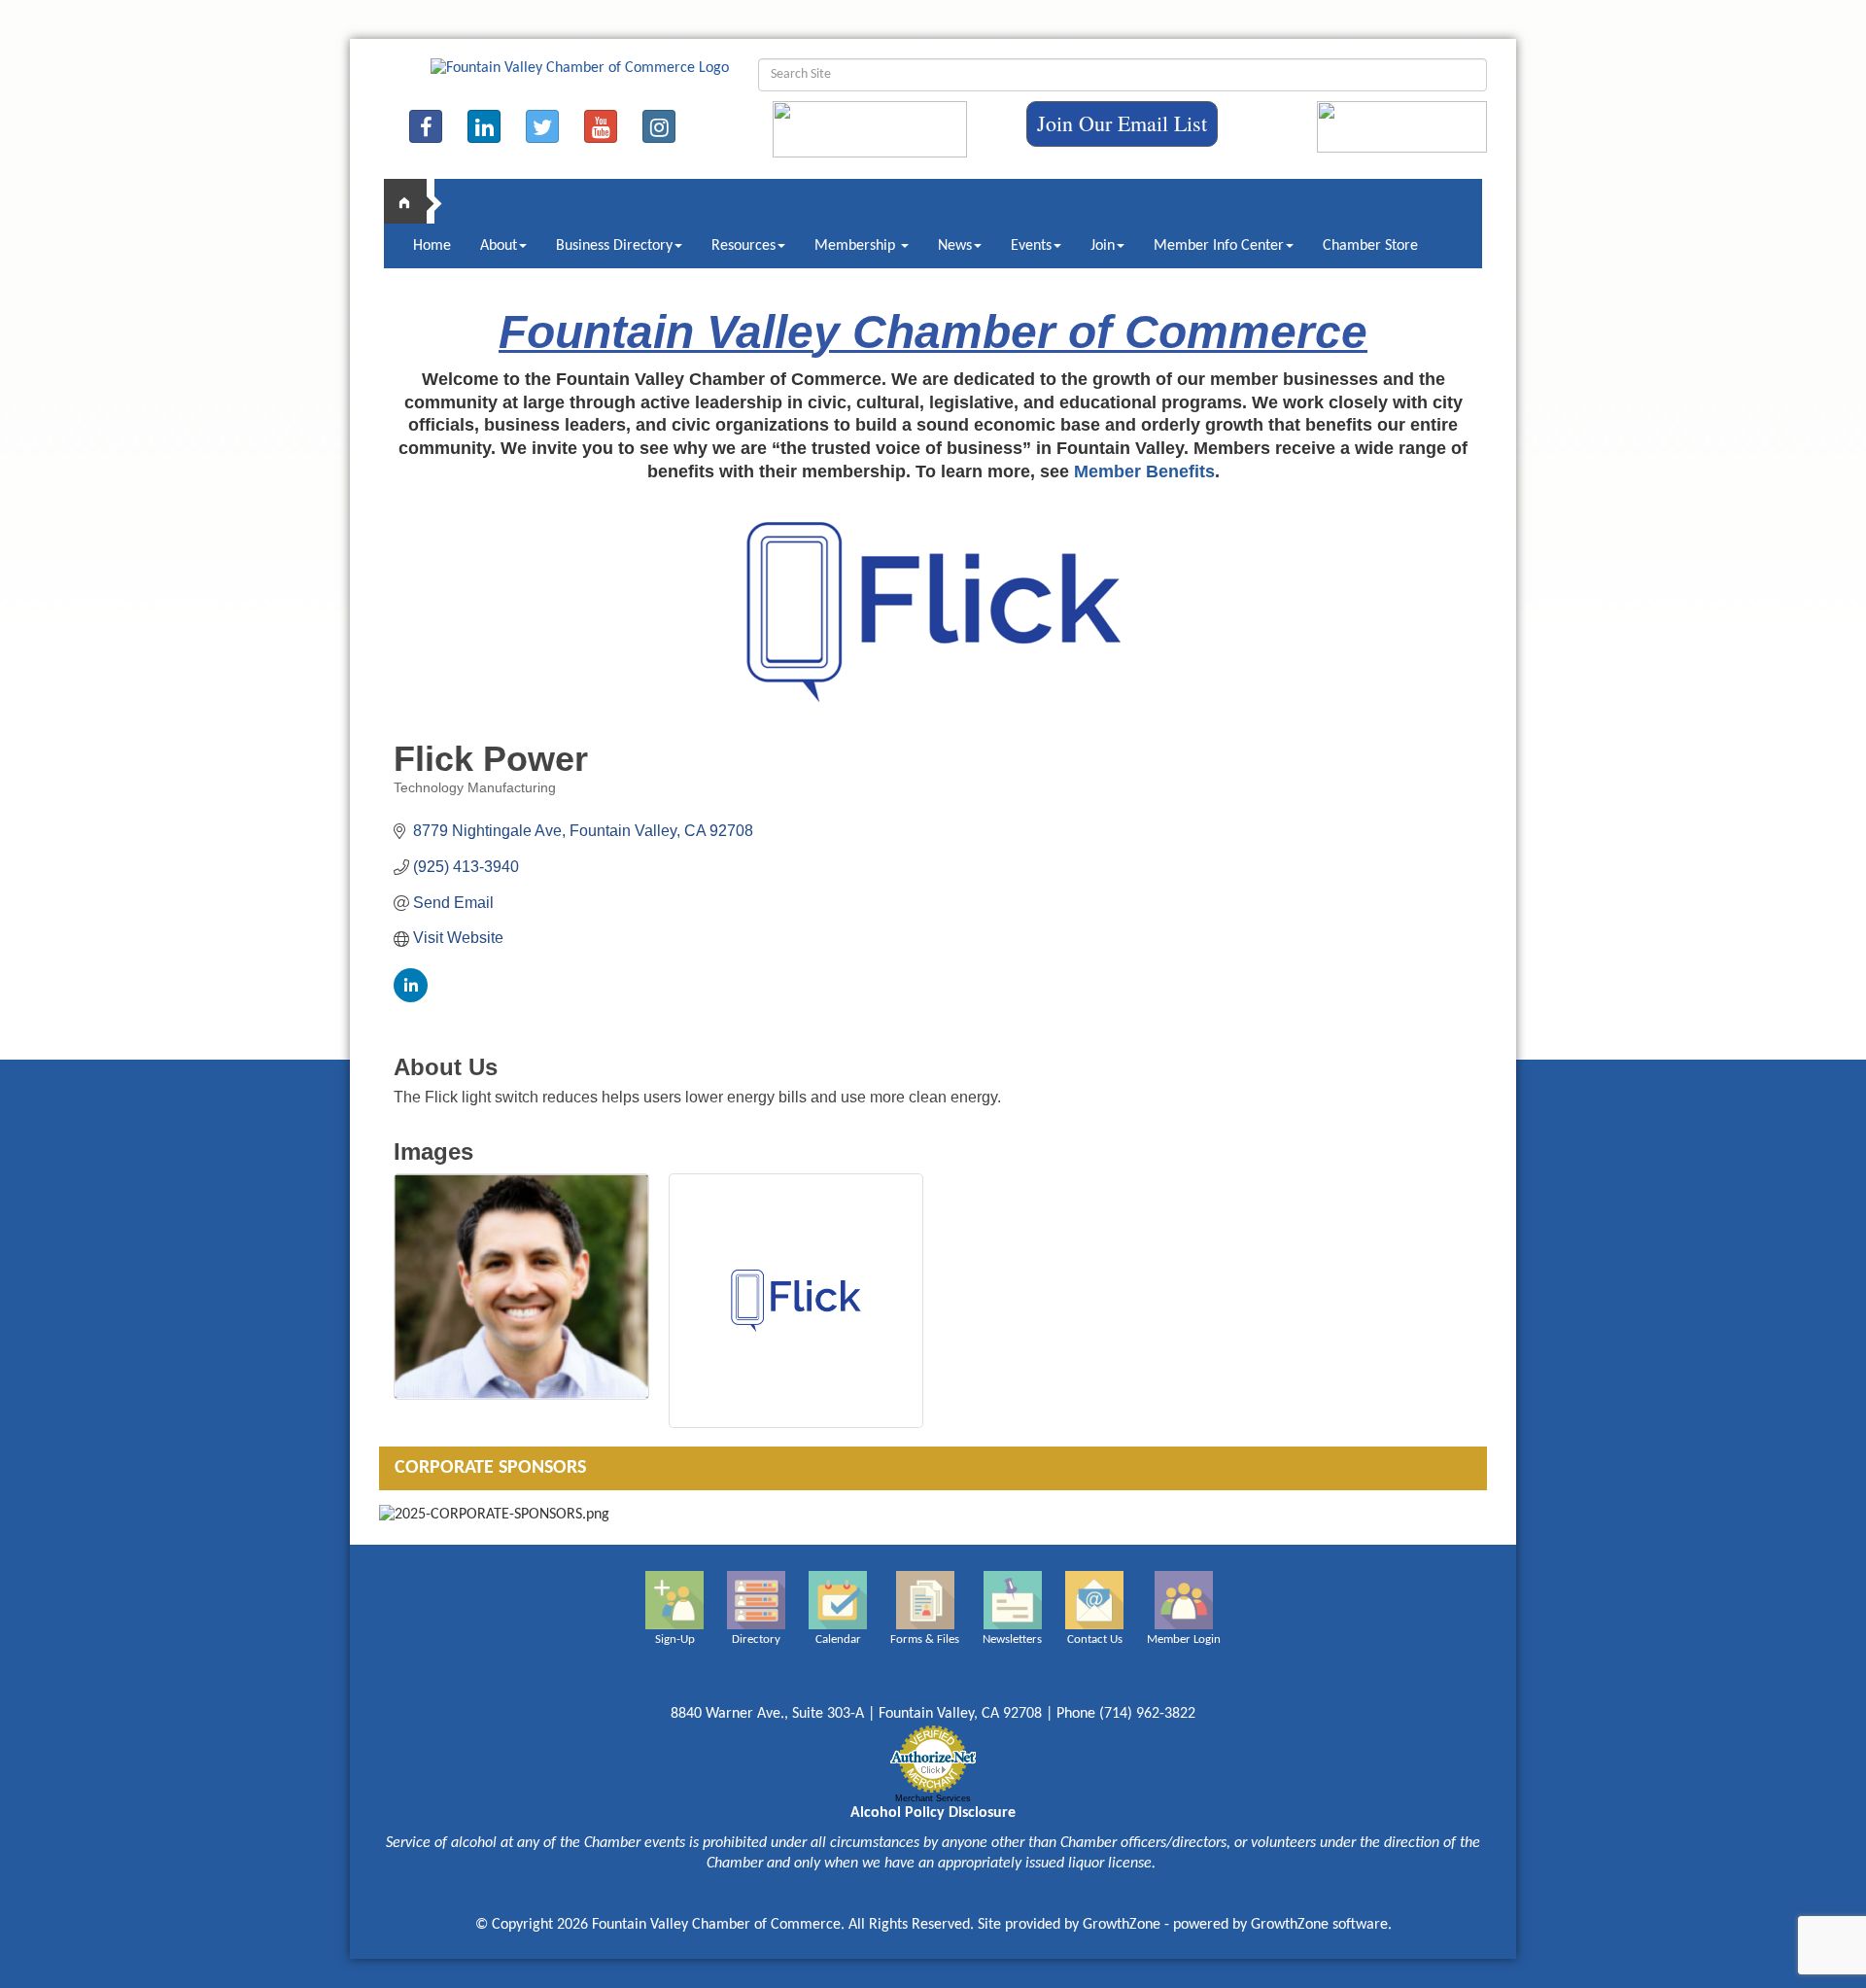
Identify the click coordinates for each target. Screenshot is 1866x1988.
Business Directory (614, 246)
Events (1031, 246)
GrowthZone (1122, 1925)
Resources (743, 246)
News (955, 246)
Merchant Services (933, 1798)
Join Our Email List (1122, 123)
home (413, 201)
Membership (857, 246)
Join (1103, 246)
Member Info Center (1219, 246)
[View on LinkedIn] (411, 997)
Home (432, 246)
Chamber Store (1370, 246)
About (499, 246)
